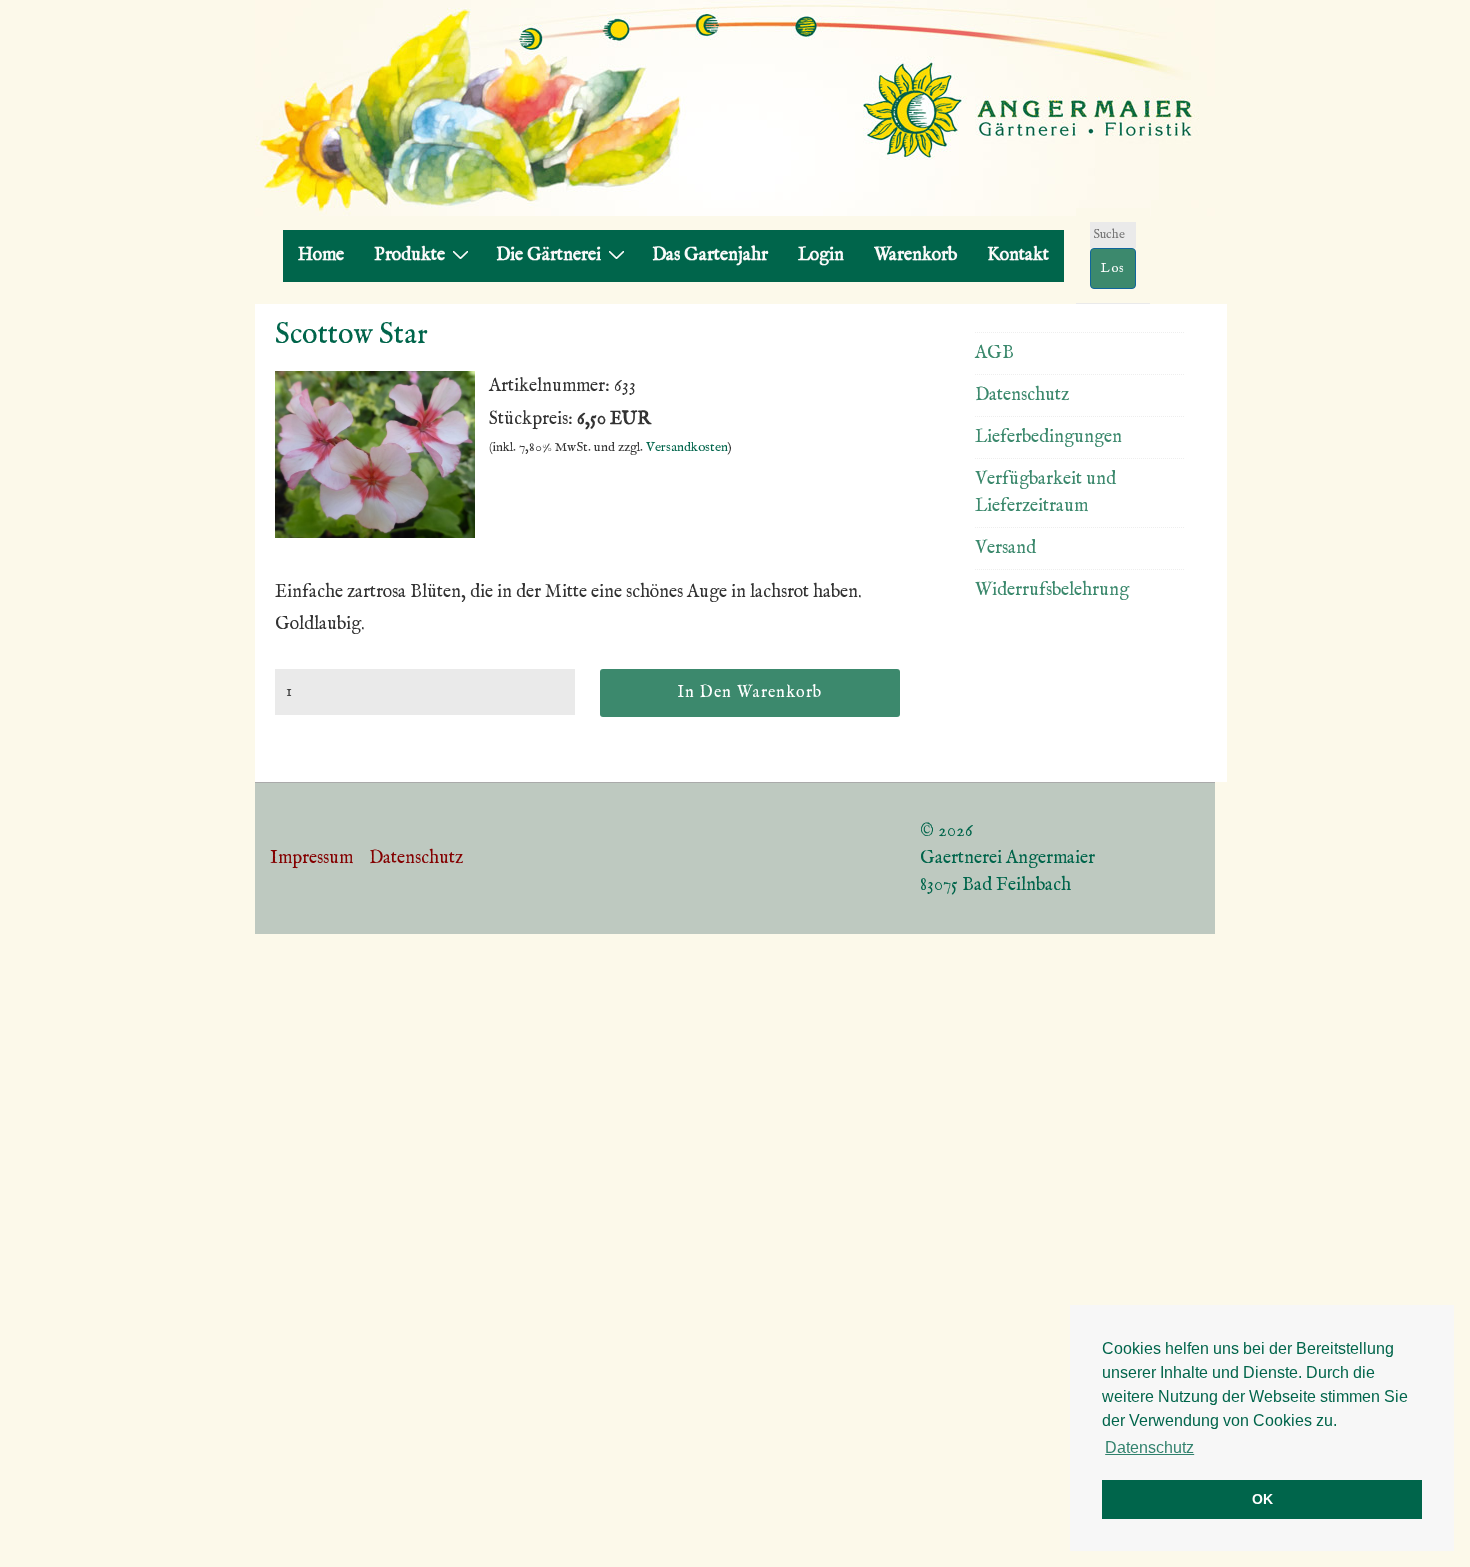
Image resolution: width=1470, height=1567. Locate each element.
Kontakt (1018, 255)
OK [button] (1262, 1499)
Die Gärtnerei (548, 255)
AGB (994, 353)
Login (821, 255)
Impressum (311, 858)
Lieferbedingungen (1048, 437)
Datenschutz (1022, 395)
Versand (1005, 548)
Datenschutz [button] (1149, 1447)
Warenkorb (915, 255)
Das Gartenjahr (710, 255)
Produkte (409, 255)
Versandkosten (687, 447)
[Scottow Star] (375, 533)
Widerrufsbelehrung (1052, 590)
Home (321, 255)
